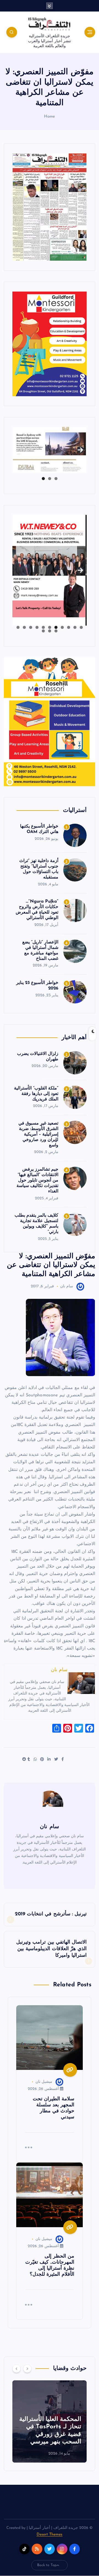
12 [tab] (56, 631)
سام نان (67, 1286)
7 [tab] (43, 627)
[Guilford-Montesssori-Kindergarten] (50, 344)
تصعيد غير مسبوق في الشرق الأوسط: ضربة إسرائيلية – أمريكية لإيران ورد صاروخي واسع (38, 1134)
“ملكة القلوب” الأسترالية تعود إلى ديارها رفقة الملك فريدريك (36, 1094)
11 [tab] (18, 627)
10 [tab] (24, 627)
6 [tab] (50, 627)
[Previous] (16, 2369)
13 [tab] (49, 631)
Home (50, 117)
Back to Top (47, 2565)
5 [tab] (56, 627)
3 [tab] (43, 479)
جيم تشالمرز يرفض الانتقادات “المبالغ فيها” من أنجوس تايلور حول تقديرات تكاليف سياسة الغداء (37, 1180)
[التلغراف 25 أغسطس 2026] (50, 207)
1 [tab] (56, 479)
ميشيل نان (44, 2082)
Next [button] (80, 448)
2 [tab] (50, 479)
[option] (50, 2421)
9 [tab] (31, 627)
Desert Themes (50, 2534)
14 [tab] (43, 631)
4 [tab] (62, 627)
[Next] (27, 2369)
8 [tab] (37, 627)
